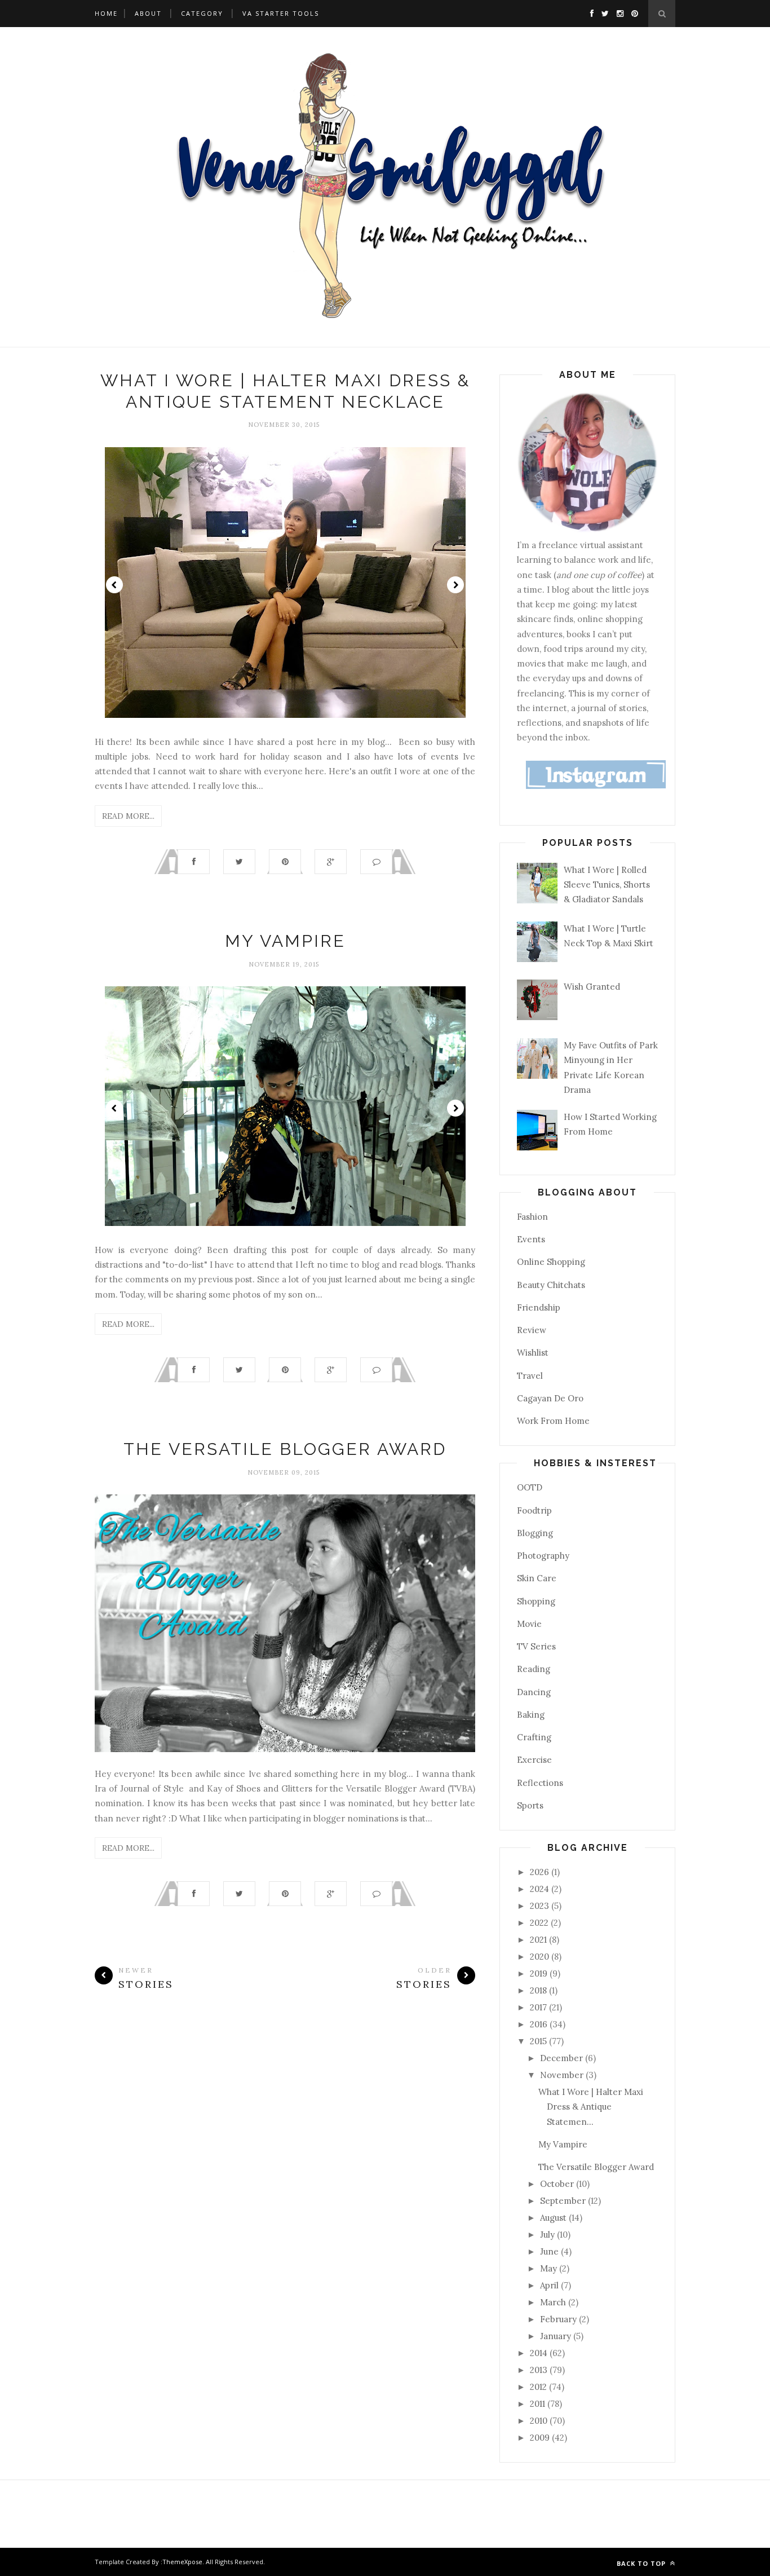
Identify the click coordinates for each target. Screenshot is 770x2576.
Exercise (534, 1760)
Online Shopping (551, 1262)
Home (106, 13)
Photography (543, 1556)
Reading (534, 1669)
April (550, 2285)
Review (532, 1330)
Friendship (539, 1307)
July (548, 2235)
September (564, 2201)
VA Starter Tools (281, 13)
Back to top (642, 2563)
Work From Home (553, 1421)
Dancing (534, 1692)
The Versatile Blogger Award (285, 1449)
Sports (530, 1805)
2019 (540, 1973)
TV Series (536, 1646)
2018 (539, 1990)
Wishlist (533, 1353)
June (550, 2251)
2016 (540, 2024)
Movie (529, 1624)
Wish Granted (592, 987)
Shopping (536, 1601)
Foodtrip (534, 1510)
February (559, 2319)
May (550, 2268)
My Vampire (285, 941)
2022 (540, 1923)
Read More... (128, 816)
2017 (539, 2007)
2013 (540, 2370)
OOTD (530, 1487)
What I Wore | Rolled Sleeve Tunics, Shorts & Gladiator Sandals (607, 885)
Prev (114, 585)
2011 (539, 2404)
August (554, 2218)
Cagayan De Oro (550, 1398)
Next (455, 585)
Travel (530, 1376)
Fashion (532, 1217)
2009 (541, 2438)
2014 (540, 2353)
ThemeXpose (182, 2562)
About (148, 13)
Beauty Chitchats (551, 1285)
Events (531, 1239)
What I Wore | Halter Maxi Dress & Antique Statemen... (591, 2107)
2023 (541, 1906)
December (563, 2058)
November (563, 2075)
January (557, 2336)
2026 (541, 1872)
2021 (539, 1940)
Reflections (540, 1783)
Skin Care (537, 1578)
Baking (531, 1715)
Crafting (534, 1737)
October (558, 2184)
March (554, 2302)
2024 (541, 1889)
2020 (541, 1957)
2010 (540, 2421)
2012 (539, 2387)
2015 (539, 2041)
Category (202, 13)
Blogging (535, 1533)
